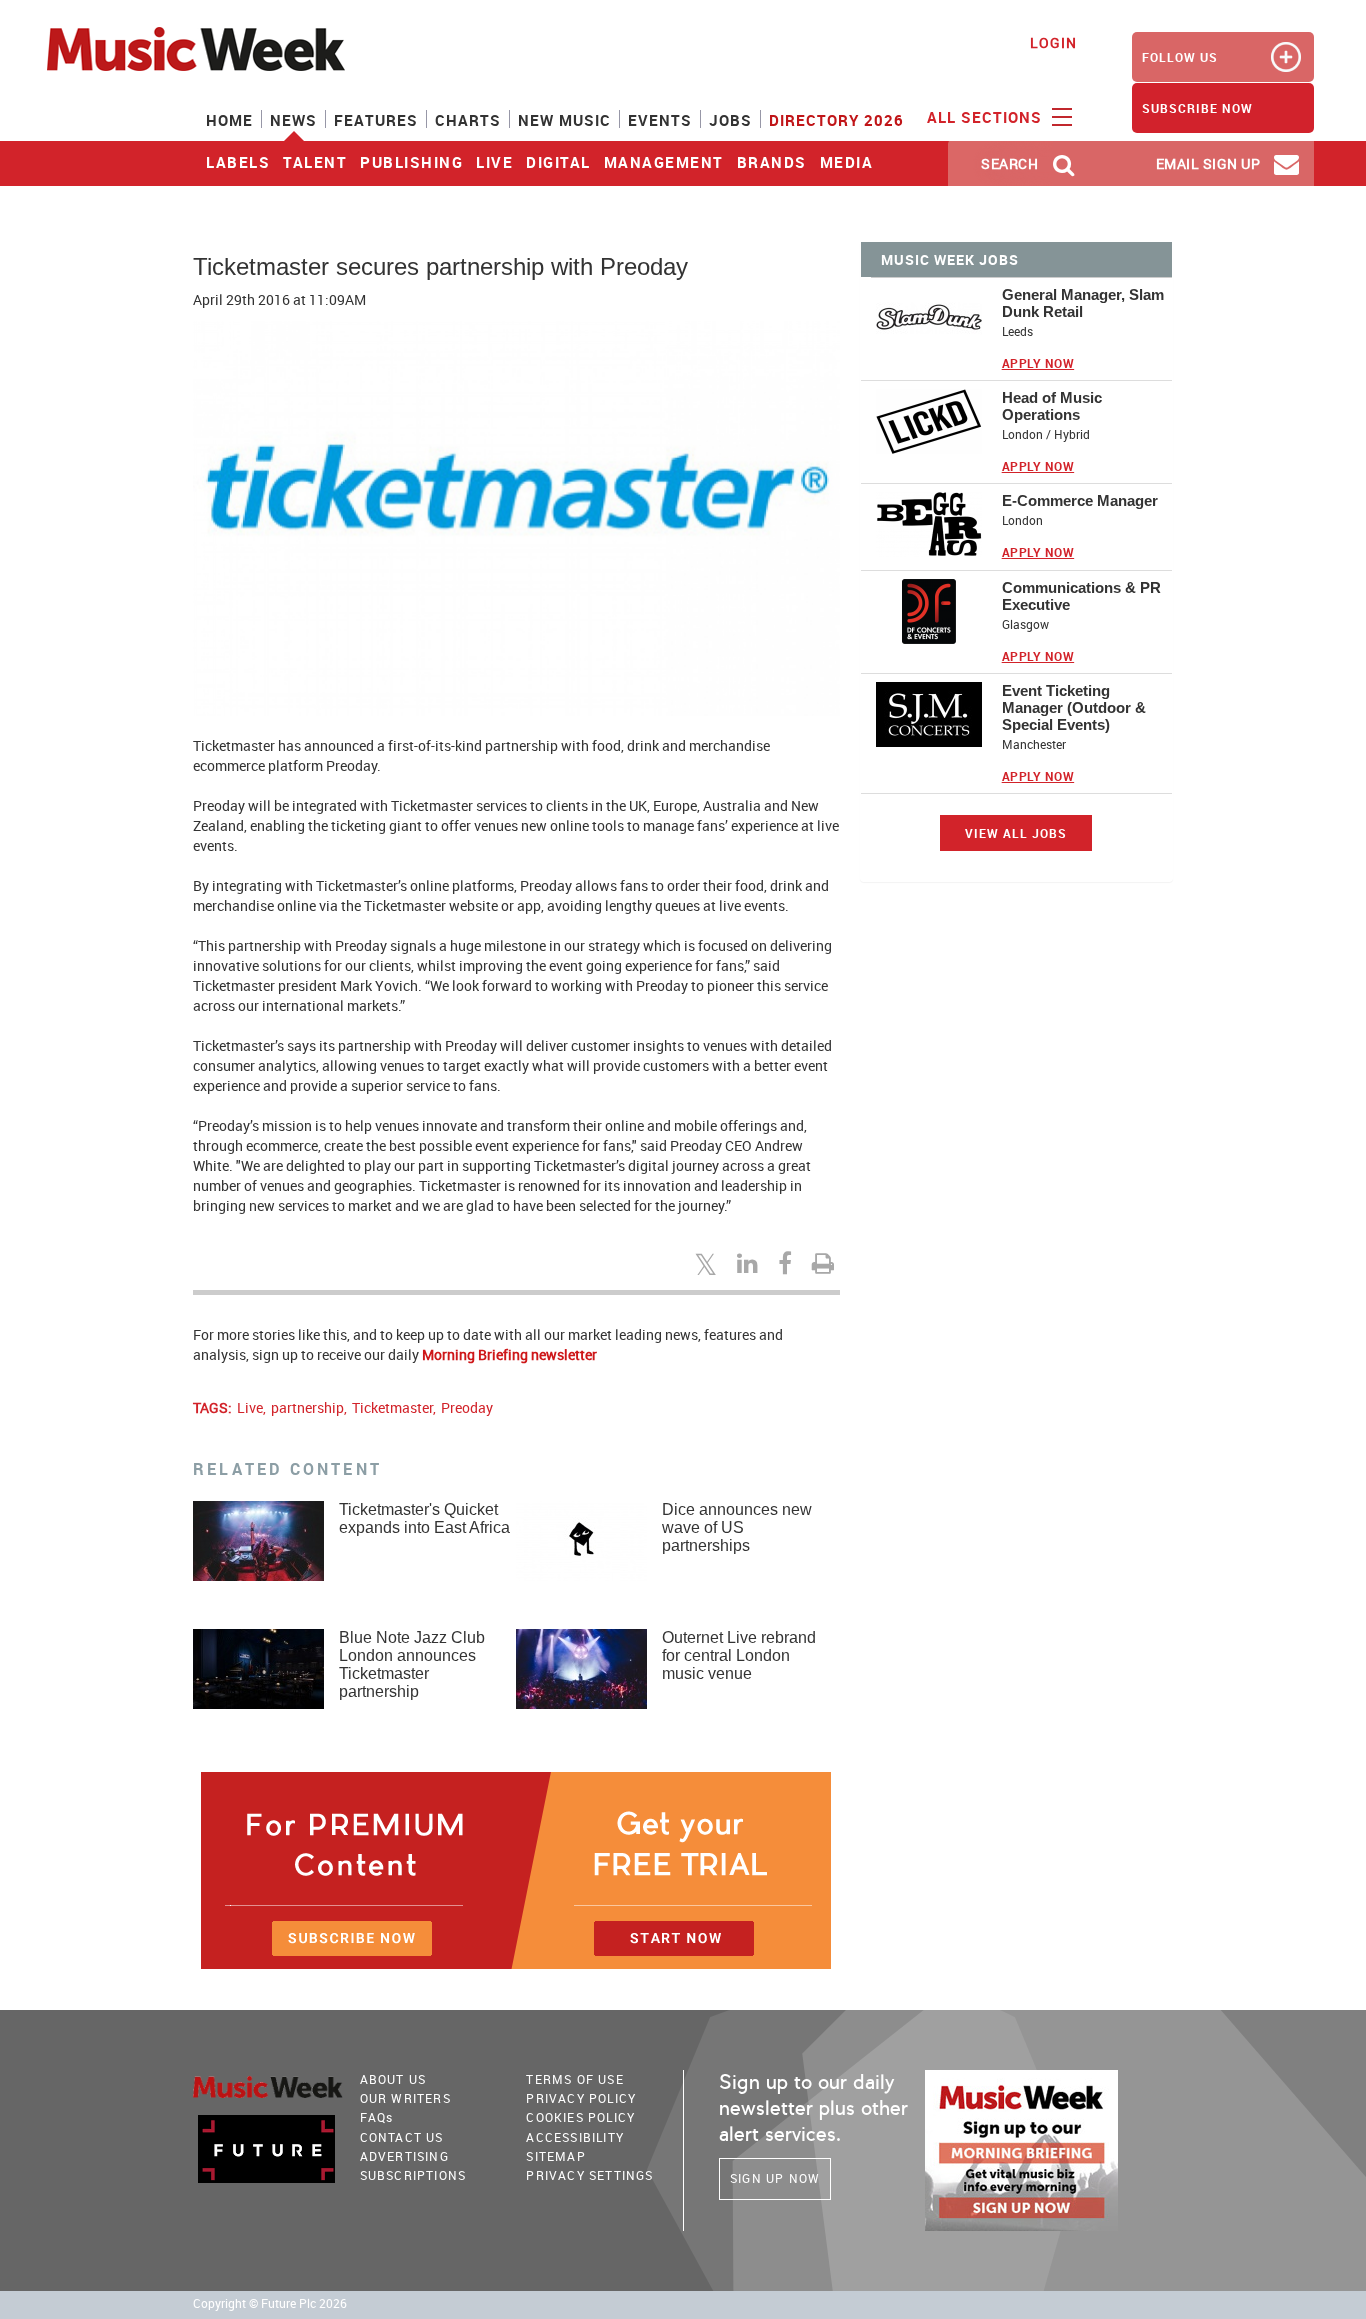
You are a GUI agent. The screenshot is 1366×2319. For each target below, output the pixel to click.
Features (376, 120)
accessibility (575, 2137)
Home (229, 120)
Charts (468, 120)
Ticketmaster (392, 1407)
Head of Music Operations (1052, 406)
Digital (558, 162)
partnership (307, 1407)
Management (664, 162)
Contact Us (402, 2137)
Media (847, 162)
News (293, 120)
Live (494, 162)
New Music (564, 120)
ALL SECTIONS (987, 117)
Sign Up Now (775, 2178)
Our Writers (405, 2098)
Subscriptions (413, 2175)
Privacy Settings (589, 2175)
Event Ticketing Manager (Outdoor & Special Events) (1074, 707)
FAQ (377, 2117)
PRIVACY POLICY (581, 2098)
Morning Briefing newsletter (509, 1354)
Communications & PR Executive (1081, 596)
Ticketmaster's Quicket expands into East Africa (424, 1518)
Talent (315, 162)
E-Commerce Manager (1080, 500)
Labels (238, 162)
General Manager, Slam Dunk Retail (1083, 303)
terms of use (574, 2079)
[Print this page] (826, 1263)
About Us (393, 2079)
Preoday (467, 1407)
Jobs (730, 120)
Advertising (404, 2156)
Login (1053, 42)
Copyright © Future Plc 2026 (270, 2303)
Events (660, 120)
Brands (772, 162)
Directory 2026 (836, 120)
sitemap (555, 2156)
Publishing (411, 162)
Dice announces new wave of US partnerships (737, 1527)
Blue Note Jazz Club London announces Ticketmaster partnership (412, 1664)
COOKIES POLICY (580, 2117)
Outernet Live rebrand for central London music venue (739, 1655)
